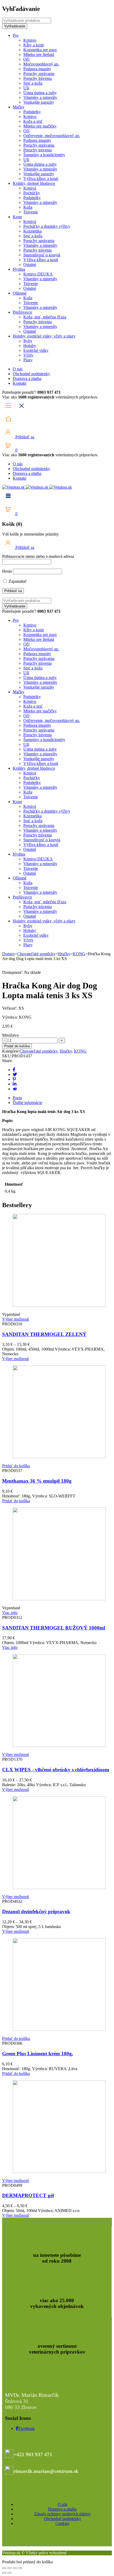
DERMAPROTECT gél (28, 2195)
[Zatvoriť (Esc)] (20, 2568)
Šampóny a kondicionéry (44, 155)
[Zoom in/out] (4, 2568)
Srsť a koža (33, 83)
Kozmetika (32, 231)
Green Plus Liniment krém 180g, (38, 2054)
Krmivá (30, 188)
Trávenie (31, 212)
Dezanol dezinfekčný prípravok (36, 1911)
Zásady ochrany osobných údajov (62, 2514)
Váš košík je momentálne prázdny (30, 534)
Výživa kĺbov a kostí (41, 179)
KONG (79, 954)
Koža (28, 207)
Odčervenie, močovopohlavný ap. (52, 136)
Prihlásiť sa (24, 437)
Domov (8, 954)
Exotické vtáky (36, 350)
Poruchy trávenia (38, 78)
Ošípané (20, 293)
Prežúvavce (22, 312)
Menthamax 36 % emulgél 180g (37, 1481)
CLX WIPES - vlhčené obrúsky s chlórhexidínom (56, 1770)
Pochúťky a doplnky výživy (47, 226)
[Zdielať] (15, 2568)
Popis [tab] (17, 1098)
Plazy (28, 360)
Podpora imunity (37, 69)
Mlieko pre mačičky (40, 126)
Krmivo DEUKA (38, 274)
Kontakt (19, 383)
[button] (16, 1466)
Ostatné (30, 264)
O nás (18, 369)
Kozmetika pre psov (40, 50)
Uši (26, 88)
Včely (28, 355)
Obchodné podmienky (31, 374)
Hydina (19, 269)
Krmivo (30, 40)
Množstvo (10, 1035)
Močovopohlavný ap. (41, 64)
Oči (26, 59)
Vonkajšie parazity (39, 102)
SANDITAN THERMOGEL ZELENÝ (44, 1334)
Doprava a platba (27, 378)
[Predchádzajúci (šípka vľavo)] (4, 2573)
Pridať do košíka (17, 1046)
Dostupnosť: (13, 972)
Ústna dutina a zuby (40, 93)
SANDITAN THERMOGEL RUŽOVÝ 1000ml (54, 1628)
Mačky (19, 107)
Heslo (7, 571)
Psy (16, 35)
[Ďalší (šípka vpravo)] (10, 2573)
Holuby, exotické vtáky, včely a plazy (44, 336)
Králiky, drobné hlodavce (34, 183)
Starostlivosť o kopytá (42, 255)
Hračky (64, 954)
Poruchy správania (39, 74)
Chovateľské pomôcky (36, 954)
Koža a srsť (33, 121)
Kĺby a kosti (34, 45)
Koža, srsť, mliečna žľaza (45, 317)
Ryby (28, 341)
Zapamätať (17, 581)
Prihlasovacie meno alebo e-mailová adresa (38, 556)
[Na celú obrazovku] (10, 2568)
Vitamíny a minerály (40, 97)
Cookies (62, 2523)
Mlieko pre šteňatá (39, 54)
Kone (17, 217)
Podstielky (32, 112)
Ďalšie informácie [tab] (27, 1103)
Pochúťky (32, 193)
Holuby (30, 346)
